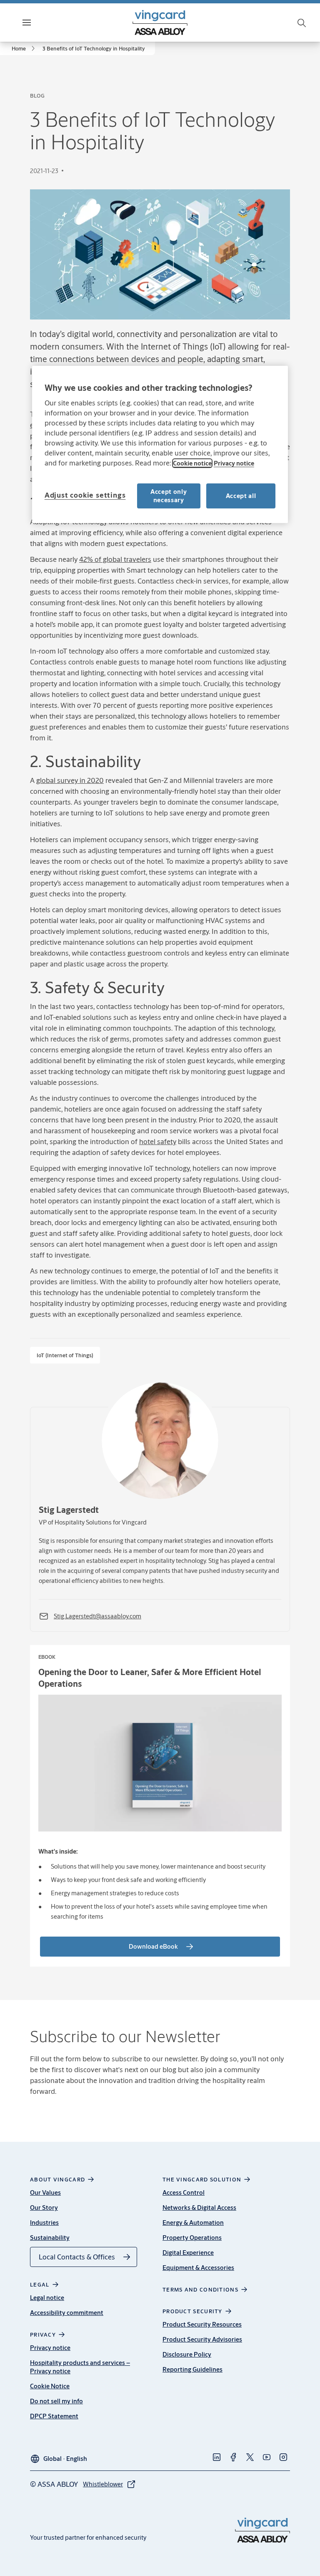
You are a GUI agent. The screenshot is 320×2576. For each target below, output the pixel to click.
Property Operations (192, 2238)
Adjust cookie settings (85, 495)
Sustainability (50, 2238)
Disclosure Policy (187, 2354)
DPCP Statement (54, 2416)
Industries (44, 2223)
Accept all (241, 496)
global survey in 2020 (70, 780)
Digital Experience (188, 2253)
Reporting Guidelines (192, 2369)
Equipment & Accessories (198, 2268)
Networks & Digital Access (199, 2207)
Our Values (45, 2192)
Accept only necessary (169, 496)
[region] (160, 444)
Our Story (44, 2207)
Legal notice (47, 2298)
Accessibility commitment (67, 2313)
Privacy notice (50, 2348)
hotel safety (158, 1141)
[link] (25, 48)
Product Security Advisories (202, 2339)
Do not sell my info (56, 2401)
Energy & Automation (193, 2223)
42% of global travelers (115, 559)
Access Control (184, 2192)
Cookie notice (192, 463)
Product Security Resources (202, 2324)
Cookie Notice (50, 2386)
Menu (41, 22)
